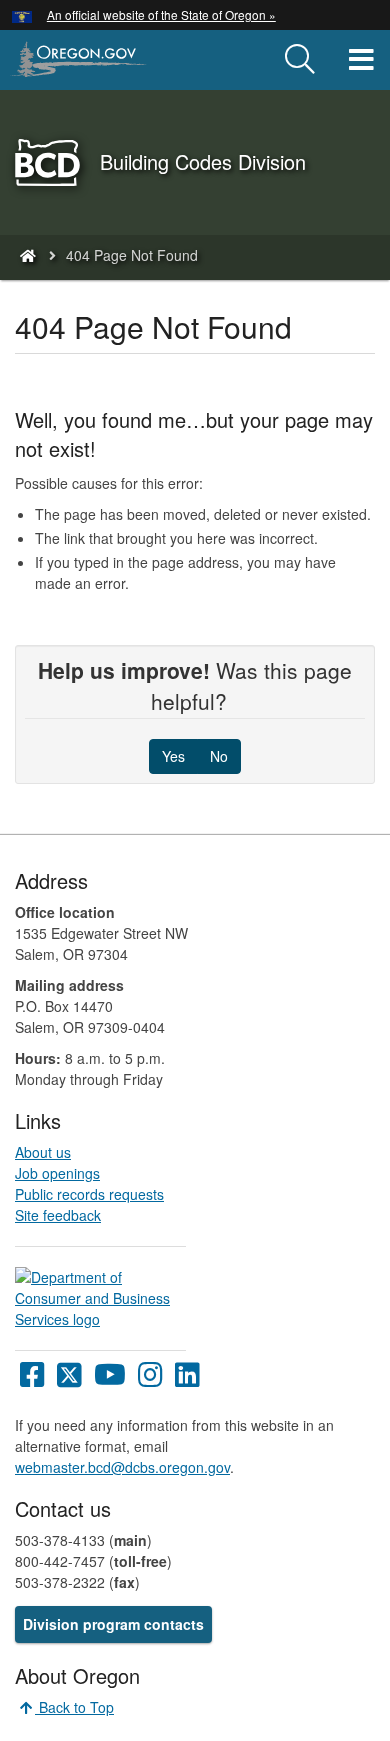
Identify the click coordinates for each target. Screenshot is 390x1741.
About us (43, 1152)
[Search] (300, 60)
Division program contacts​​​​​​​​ (113, 1624)
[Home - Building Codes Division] (27, 255)
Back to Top (74, 1707)
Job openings (57, 1173)
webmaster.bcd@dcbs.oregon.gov (122, 1467)
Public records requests (89, 1194)
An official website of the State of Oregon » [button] (161, 14)
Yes (173, 756)
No (219, 756)
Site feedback (58, 1215)
